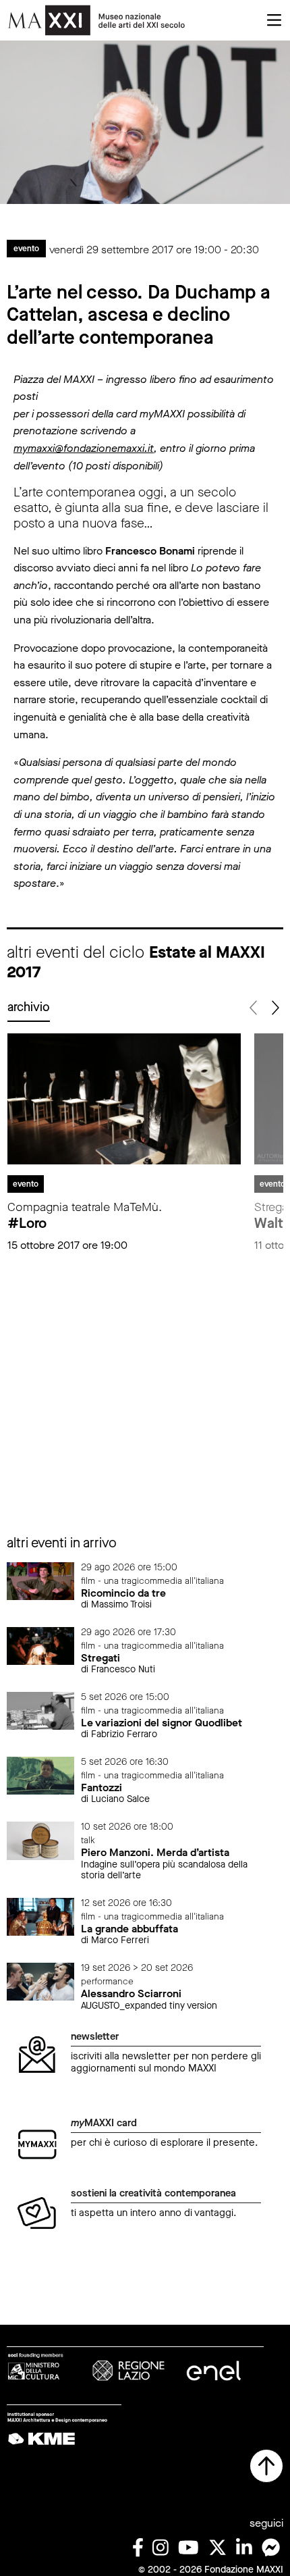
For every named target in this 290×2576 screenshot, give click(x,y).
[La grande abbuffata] (40, 1916)
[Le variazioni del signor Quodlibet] (40, 1710)
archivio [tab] (29, 1007)
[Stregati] (40, 1645)
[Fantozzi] (40, 1775)
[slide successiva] (274, 1008)
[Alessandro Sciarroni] (40, 1981)
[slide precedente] (254, 1008)
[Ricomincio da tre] (40, 1580)
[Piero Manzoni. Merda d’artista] (40, 1840)
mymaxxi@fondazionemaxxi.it (84, 448)
